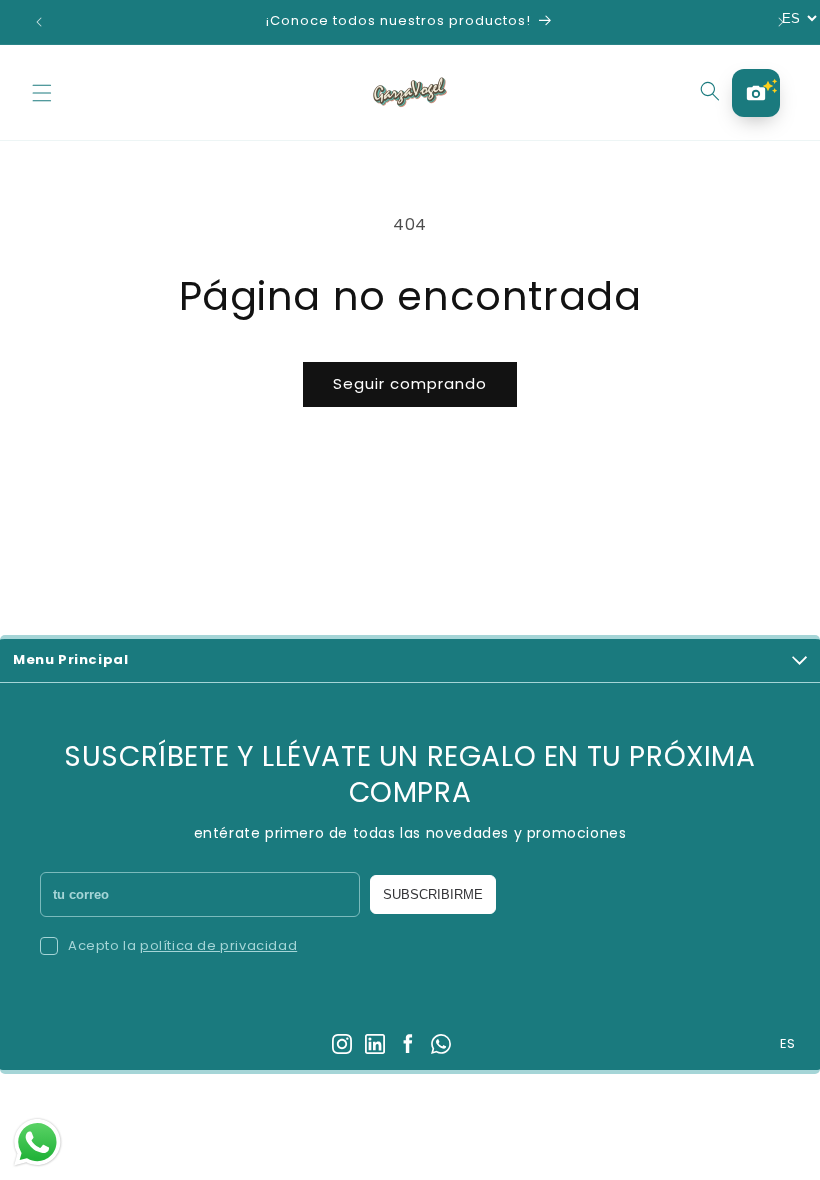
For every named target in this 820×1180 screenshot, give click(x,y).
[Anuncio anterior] (39, 22)
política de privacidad (218, 945)
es (788, 1044)
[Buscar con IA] (756, 93)
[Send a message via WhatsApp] (37, 1142)
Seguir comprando (410, 383)
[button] (42, 93)
